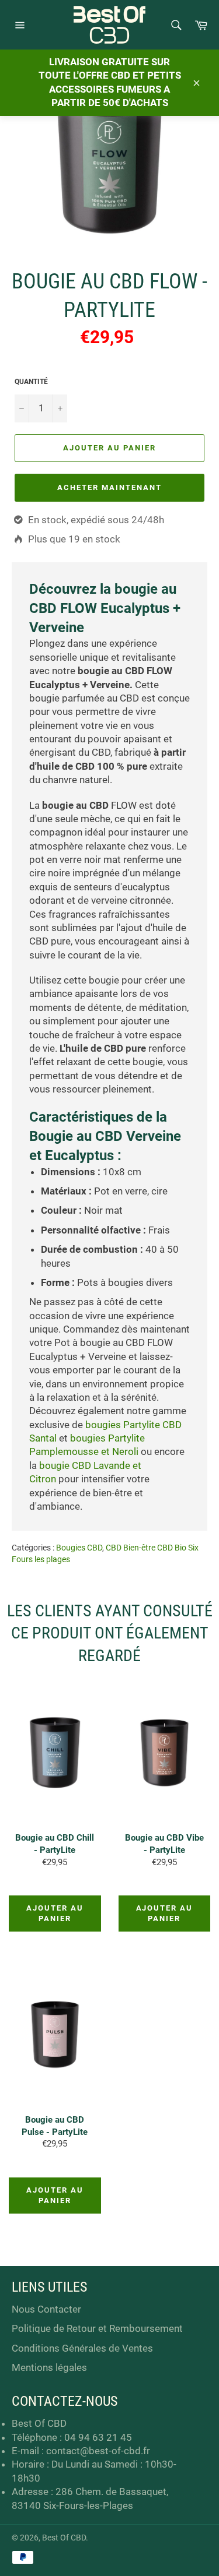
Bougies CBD (79, 1548)
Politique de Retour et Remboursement (97, 2328)
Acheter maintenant (109, 487)
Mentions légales (49, 2367)
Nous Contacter (46, 2309)
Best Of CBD (64, 2538)
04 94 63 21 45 (98, 2437)
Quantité (31, 382)
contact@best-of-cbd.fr (98, 2451)
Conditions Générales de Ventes (82, 2348)
